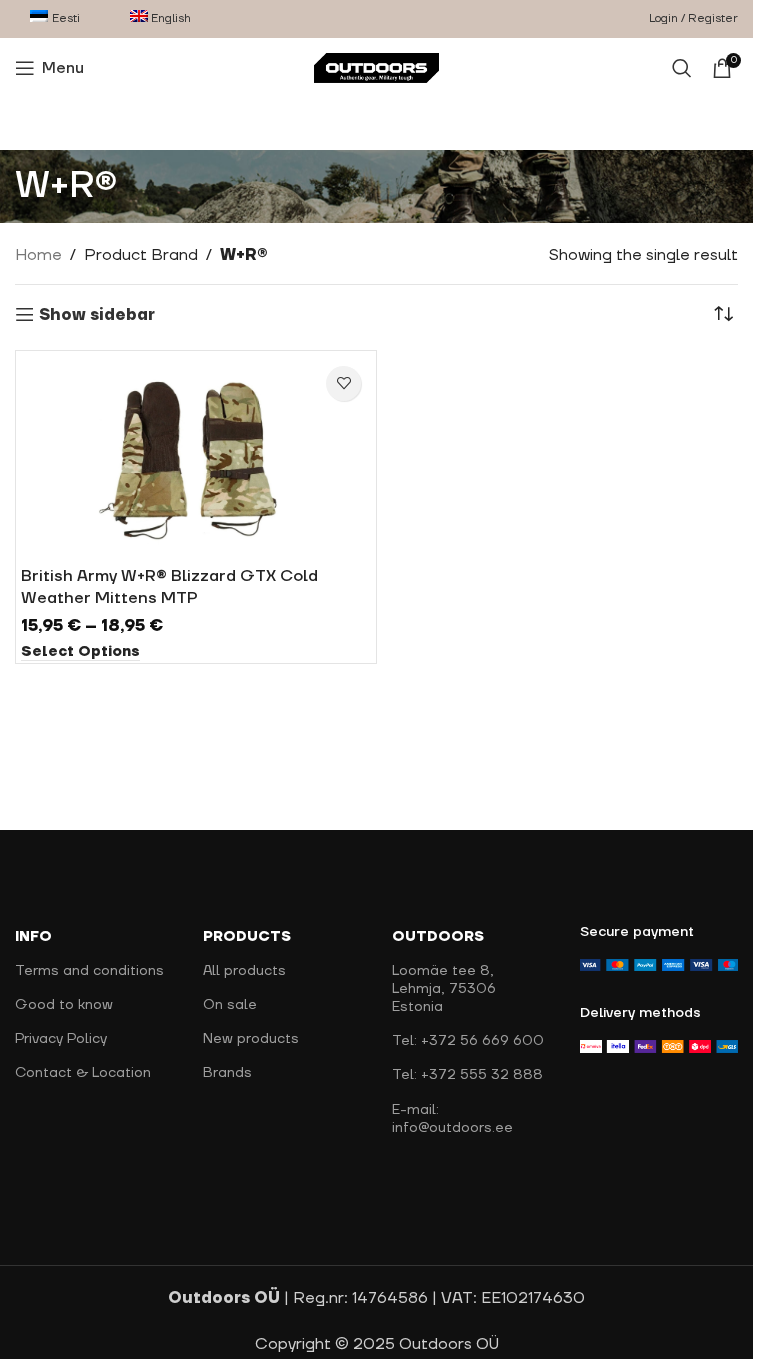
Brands (227, 1073)
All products (244, 971)
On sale (230, 1005)
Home (38, 255)
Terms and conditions (89, 971)
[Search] (682, 68)
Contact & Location (83, 1073)
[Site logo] (376, 67)
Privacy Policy (61, 1039)
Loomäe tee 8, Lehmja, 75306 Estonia (444, 989)
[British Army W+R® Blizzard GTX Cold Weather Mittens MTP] (196, 456)
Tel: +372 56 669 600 (468, 1041)
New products (251, 1039)
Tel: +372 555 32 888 (467, 1075)
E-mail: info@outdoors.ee (452, 1119)
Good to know (64, 1005)
